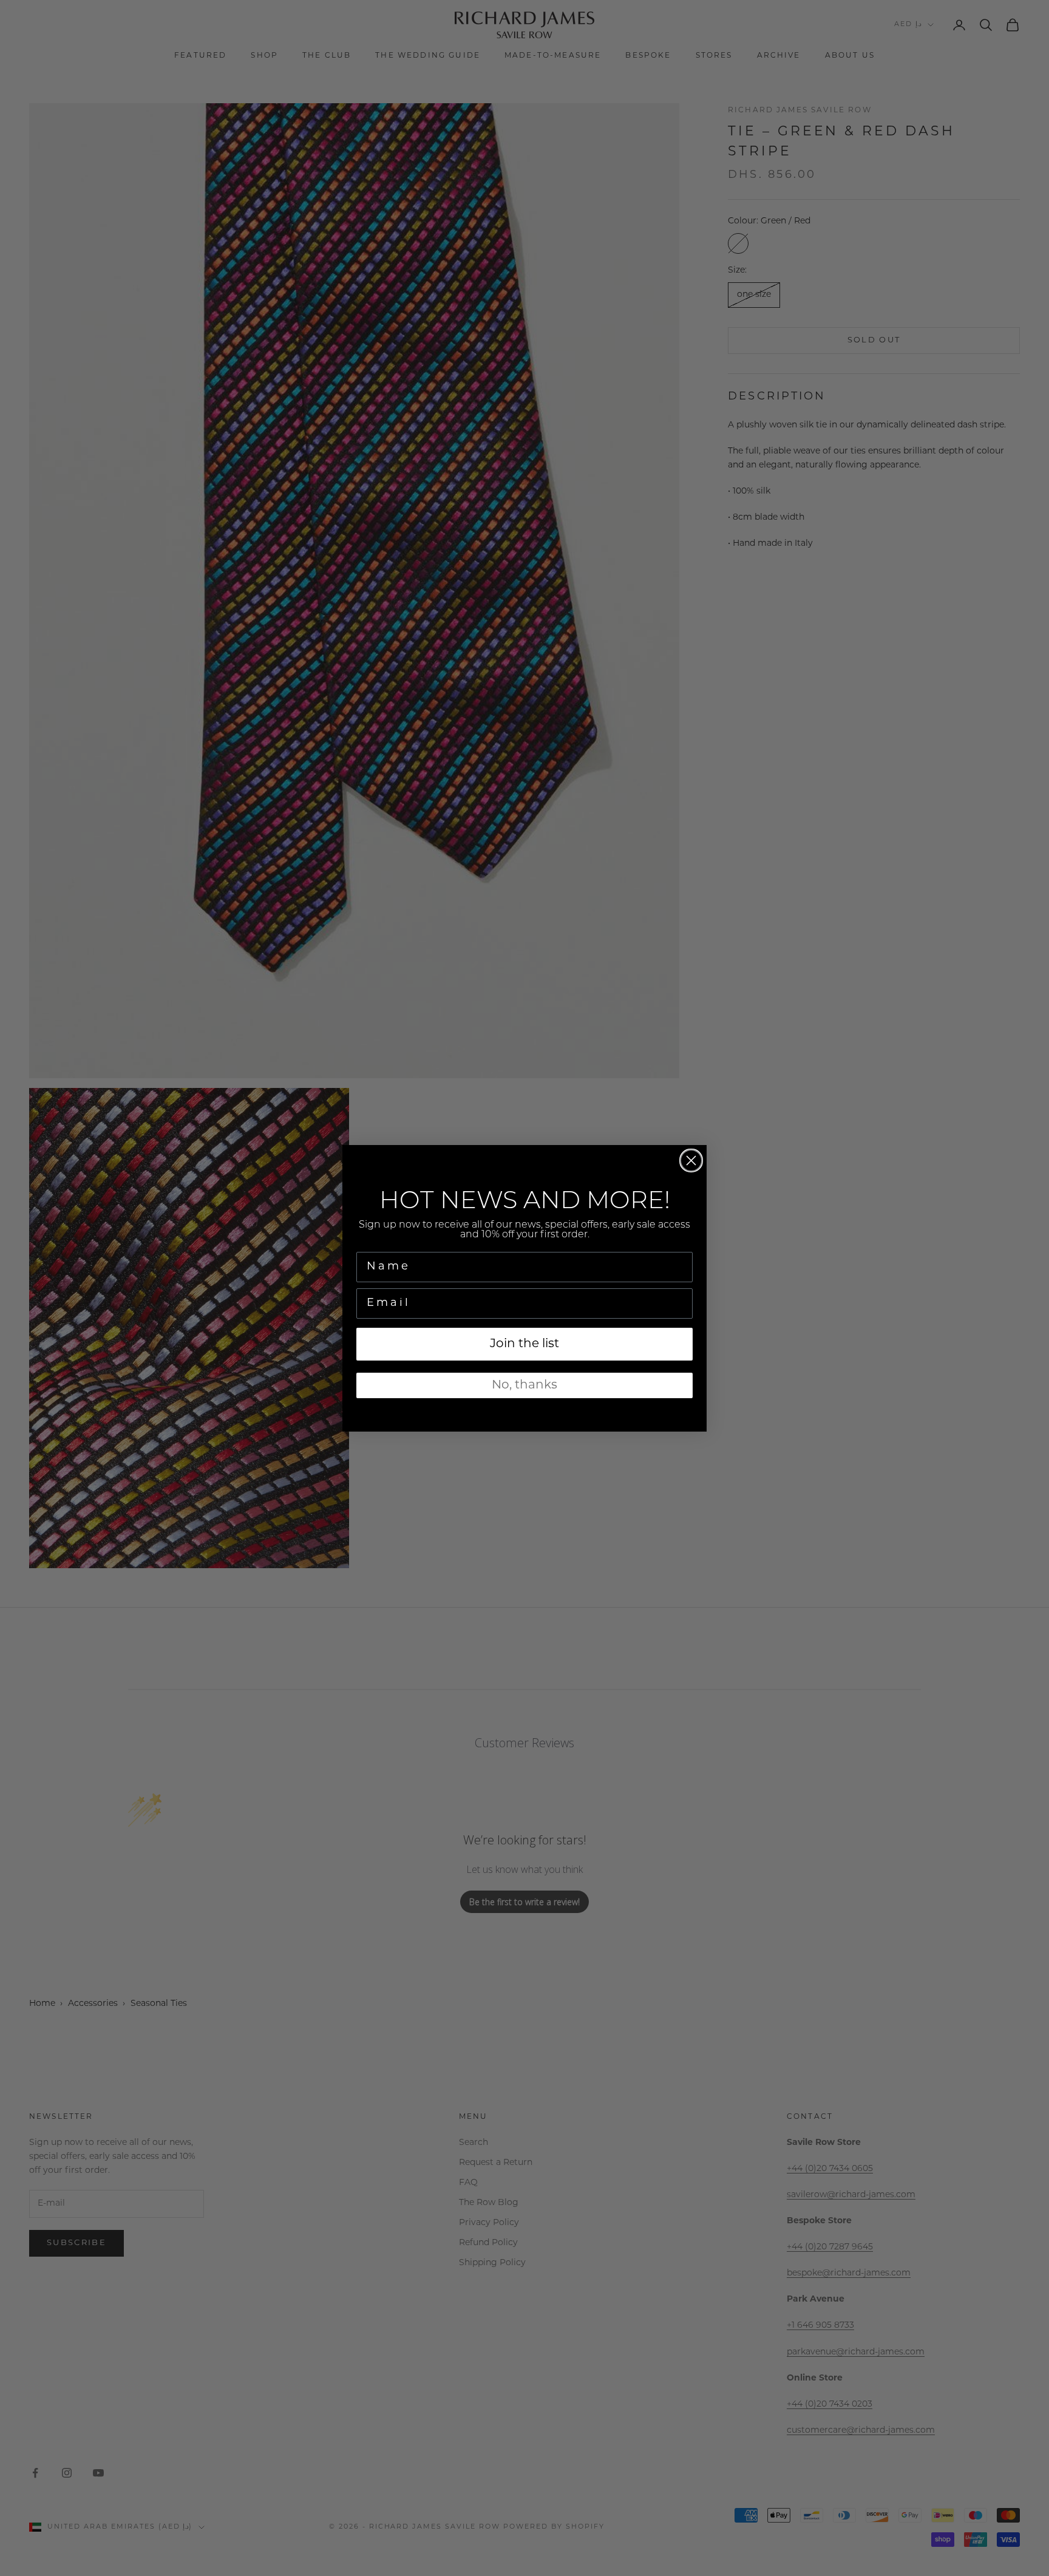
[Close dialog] (691, 1161)
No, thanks (524, 1385)
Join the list (524, 1344)
